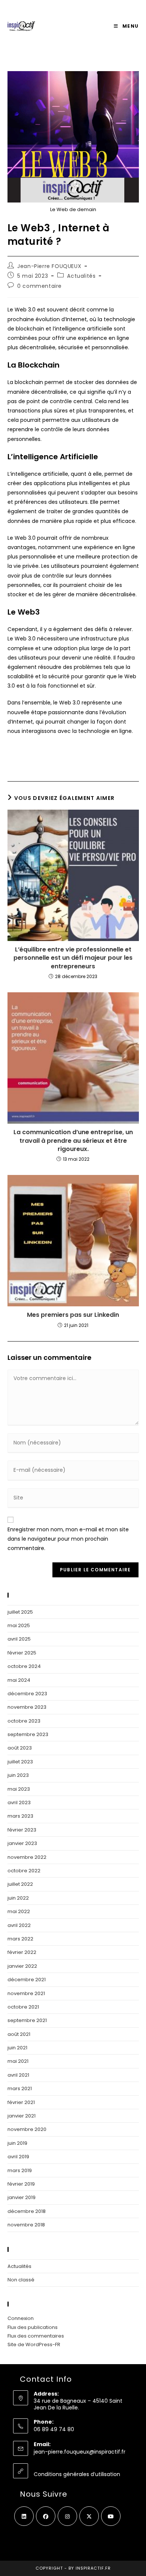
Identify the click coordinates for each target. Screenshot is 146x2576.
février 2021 (21, 2102)
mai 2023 (19, 1789)
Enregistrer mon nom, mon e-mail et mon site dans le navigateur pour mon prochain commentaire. (68, 1539)
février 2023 (22, 1830)
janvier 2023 (22, 1843)
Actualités (81, 276)
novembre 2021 (26, 1993)
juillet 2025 (20, 1612)
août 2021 (19, 2034)
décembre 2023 (27, 1694)
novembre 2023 (27, 1707)
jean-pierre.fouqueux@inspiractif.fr (80, 2452)
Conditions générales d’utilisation (77, 2474)
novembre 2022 (27, 1857)
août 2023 (20, 1748)
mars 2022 (20, 1939)
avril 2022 (19, 1925)
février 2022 (22, 1952)
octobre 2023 (24, 1721)
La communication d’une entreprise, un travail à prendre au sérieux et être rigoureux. (73, 1141)
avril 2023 (19, 1802)
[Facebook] (46, 2516)
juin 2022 (18, 1898)
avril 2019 (18, 2157)
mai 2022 (19, 1911)
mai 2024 (19, 1680)
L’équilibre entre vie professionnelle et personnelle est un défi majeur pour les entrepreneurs (73, 958)
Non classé (21, 2280)
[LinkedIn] (24, 2516)
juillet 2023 (20, 1762)
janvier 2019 (22, 2197)
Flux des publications (33, 2327)
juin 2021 (17, 2048)
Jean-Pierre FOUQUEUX (49, 266)
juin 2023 (18, 1775)
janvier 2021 (22, 2116)
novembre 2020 (27, 2129)
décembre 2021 (27, 1980)
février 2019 (21, 2184)
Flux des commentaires (36, 2336)
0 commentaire (39, 286)
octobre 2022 (24, 1871)
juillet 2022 (20, 1884)
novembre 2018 (26, 2225)
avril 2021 (18, 2075)
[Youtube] (111, 2516)
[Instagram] (67, 2516)
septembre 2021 (27, 2020)
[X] (89, 2516)
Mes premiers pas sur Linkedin (73, 1315)
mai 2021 (18, 2061)
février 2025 (22, 1653)
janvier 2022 (22, 1966)
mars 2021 (20, 2088)
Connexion (21, 2318)
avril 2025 (19, 1639)
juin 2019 (17, 2143)
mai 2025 (19, 1625)
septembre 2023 (28, 1734)
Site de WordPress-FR (34, 2344)
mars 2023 (20, 1816)
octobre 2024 (24, 1666)
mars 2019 (20, 2170)
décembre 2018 (27, 2211)
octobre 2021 (23, 2007)
